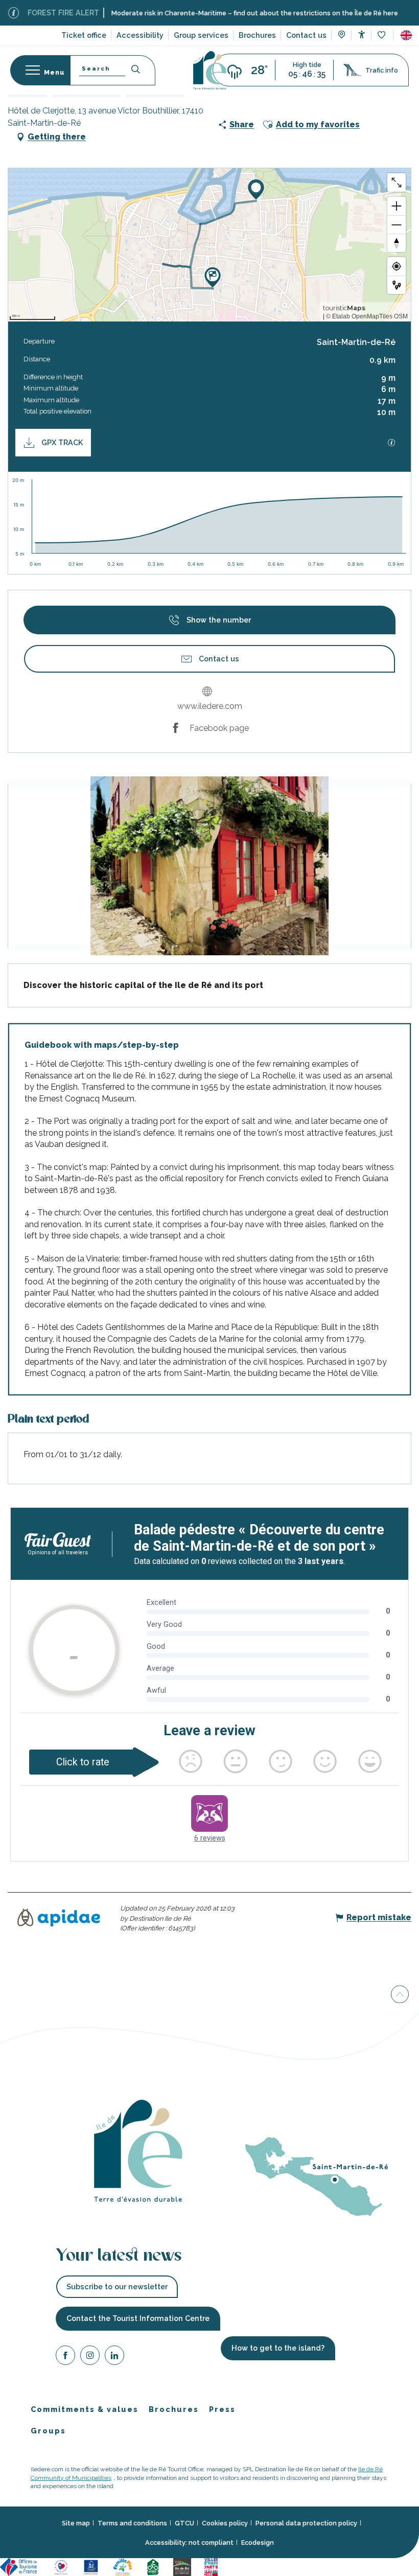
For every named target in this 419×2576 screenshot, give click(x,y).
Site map (76, 2523)
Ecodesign (258, 2542)
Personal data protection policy (306, 2523)
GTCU (184, 2523)
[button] (406, 35)
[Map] (342, 36)
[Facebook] (65, 2356)
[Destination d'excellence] (63, 2566)
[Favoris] (382, 36)
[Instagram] (90, 2356)
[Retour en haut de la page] (400, 1997)
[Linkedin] (114, 2356)
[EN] (406, 35)
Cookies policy (225, 2523)
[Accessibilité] (362, 34)
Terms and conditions (132, 2523)
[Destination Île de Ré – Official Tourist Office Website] (210, 70)
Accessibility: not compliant (189, 2542)
